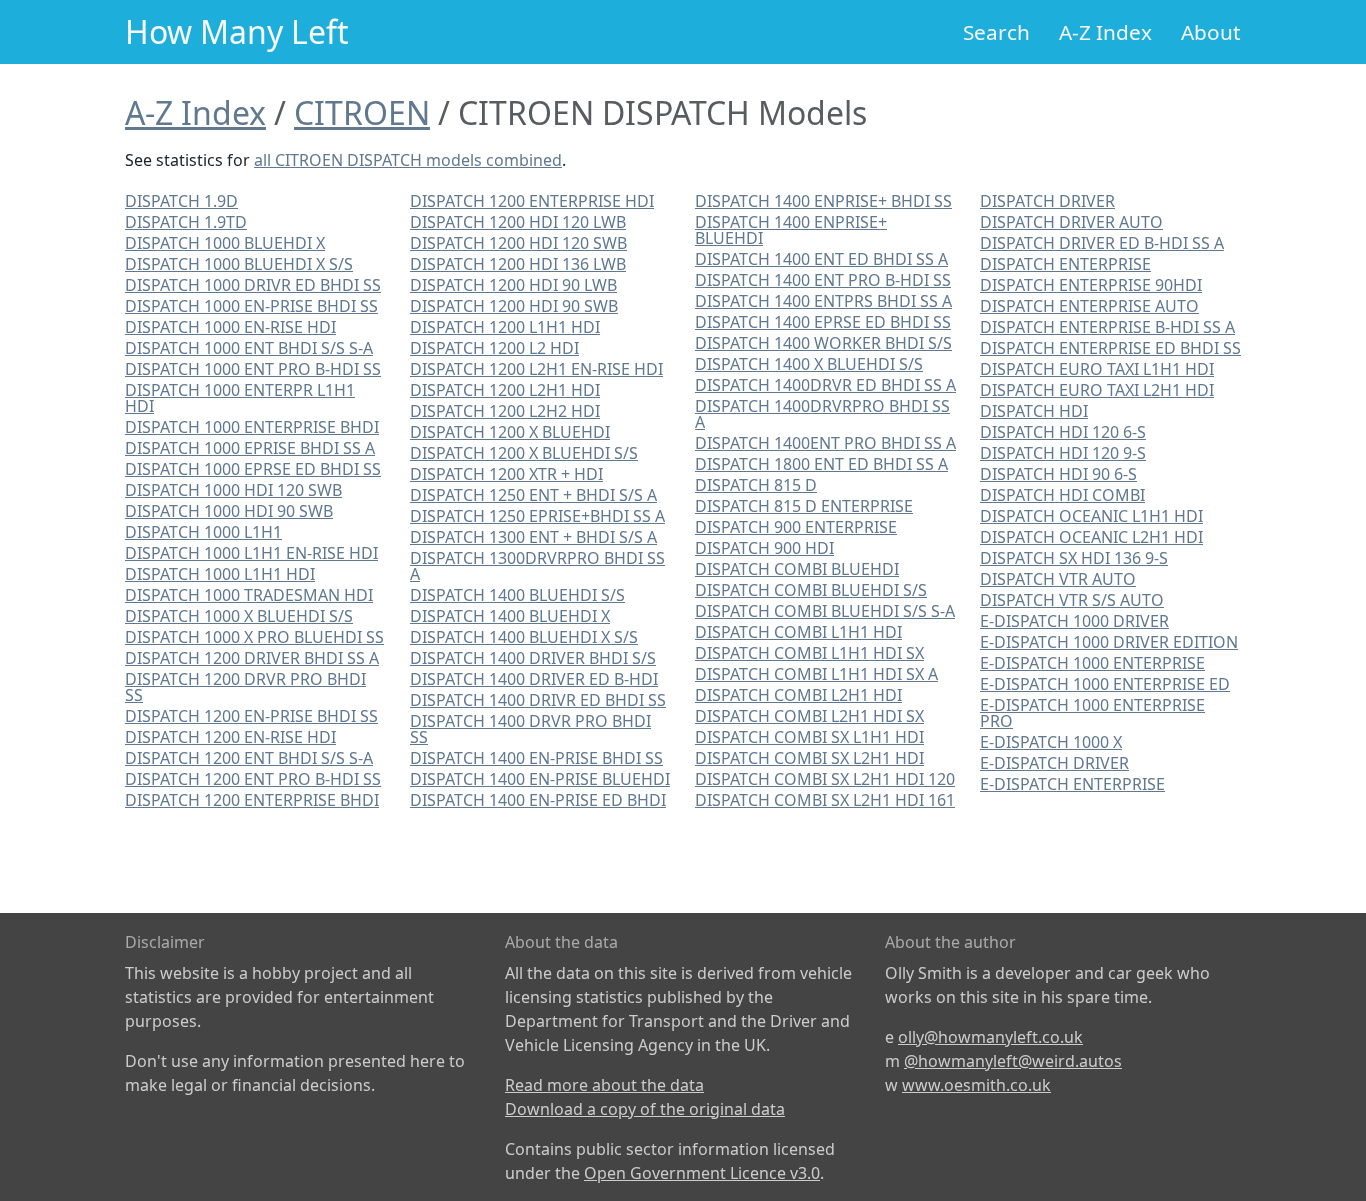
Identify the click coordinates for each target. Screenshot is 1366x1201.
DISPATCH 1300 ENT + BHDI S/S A (533, 537)
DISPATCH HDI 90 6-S (1058, 474)
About (1211, 32)
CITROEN (362, 112)
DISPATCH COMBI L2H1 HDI (798, 695)
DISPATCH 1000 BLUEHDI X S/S (239, 264)
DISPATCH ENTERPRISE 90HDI (1091, 285)
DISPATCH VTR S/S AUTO (1072, 600)
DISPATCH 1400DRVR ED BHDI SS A (825, 385)
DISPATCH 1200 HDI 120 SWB (518, 243)
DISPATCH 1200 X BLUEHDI (510, 432)
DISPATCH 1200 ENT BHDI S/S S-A (249, 758)
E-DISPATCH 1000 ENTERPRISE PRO (1092, 713)
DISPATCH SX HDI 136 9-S (1074, 558)
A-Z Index (1105, 32)
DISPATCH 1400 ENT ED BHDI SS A (821, 259)
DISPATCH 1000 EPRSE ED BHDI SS (253, 469)
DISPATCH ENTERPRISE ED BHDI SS (1110, 348)
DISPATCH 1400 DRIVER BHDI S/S (533, 658)
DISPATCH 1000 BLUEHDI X (225, 243)
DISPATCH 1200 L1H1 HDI (505, 327)
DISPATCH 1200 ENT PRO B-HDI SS (253, 779)
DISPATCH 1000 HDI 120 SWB (233, 490)
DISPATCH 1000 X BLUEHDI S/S (239, 616)
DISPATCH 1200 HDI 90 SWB (514, 306)
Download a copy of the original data (645, 1109)
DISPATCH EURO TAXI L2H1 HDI (1097, 390)
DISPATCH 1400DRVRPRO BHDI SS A (822, 414)
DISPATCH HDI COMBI (1062, 495)
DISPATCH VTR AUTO (1058, 579)
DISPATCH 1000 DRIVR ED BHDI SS (253, 285)
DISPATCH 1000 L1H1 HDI (220, 574)
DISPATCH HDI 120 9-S (1063, 453)
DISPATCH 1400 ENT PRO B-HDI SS (823, 280)
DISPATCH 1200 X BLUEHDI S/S (524, 453)
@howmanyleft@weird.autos (1013, 1061)
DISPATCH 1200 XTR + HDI (506, 474)
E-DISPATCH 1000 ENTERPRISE (1092, 663)
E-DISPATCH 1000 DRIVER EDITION (1109, 642)
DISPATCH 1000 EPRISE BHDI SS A (250, 448)
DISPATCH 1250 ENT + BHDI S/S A (533, 495)
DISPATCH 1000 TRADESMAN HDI (249, 595)
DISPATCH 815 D (756, 485)
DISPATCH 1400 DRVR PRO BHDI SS (530, 729)
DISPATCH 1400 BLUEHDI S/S (517, 595)
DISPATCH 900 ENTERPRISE (796, 527)
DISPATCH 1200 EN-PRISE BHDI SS (251, 716)
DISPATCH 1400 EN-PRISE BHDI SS (536, 758)
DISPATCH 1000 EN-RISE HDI (230, 327)
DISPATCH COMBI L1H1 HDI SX (809, 653)
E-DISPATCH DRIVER (1054, 763)
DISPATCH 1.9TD (186, 222)
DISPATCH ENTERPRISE (1065, 264)
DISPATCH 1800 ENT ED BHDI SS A (821, 464)
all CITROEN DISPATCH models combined (408, 160)
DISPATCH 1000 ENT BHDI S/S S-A (249, 348)
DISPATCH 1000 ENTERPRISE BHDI (252, 427)
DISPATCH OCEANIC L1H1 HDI (1091, 516)
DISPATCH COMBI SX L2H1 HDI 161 (825, 800)
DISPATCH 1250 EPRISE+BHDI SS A (537, 516)
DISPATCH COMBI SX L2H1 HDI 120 (825, 779)
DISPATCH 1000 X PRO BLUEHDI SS (254, 637)
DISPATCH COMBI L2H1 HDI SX (809, 716)
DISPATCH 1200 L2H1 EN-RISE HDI (536, 369)
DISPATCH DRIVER (1047, 201)
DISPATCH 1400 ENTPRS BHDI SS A (823, 301)
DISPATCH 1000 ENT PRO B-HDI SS (253, 369)
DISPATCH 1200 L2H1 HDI (505, 390)
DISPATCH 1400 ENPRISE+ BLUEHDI (791, 230)
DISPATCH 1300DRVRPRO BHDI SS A (537, 566)
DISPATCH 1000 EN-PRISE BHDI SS (251, 306)
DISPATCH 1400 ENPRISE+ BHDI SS (823, 201)
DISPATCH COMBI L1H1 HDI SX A (816, 674)
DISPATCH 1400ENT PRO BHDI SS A (825, 443)
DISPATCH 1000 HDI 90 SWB (229, 511)
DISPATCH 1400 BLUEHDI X (510, 616)
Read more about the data (604, 1085)
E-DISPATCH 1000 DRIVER (1074, 621)
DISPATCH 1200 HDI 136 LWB (518, 264)
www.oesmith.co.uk (976, 1085)
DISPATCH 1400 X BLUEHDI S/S (809, 364)
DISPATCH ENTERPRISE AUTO (1089, 306)
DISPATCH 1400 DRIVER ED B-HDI (534, 679)
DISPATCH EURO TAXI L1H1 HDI (1097, 369)
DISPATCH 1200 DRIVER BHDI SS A (252, 658)
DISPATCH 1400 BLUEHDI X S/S (524, 637)
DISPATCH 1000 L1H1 (203, 532)
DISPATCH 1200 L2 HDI (494, 348)
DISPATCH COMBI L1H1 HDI (798, 632)
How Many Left (237, 31)
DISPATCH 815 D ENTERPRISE (804, 506)
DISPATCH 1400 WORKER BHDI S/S (823, 343)
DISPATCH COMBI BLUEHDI (797, 569)
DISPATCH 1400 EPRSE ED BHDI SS (823, 322)
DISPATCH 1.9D (181, 201)
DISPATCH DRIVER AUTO (1071, 222)
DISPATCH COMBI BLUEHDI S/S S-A (825, 611)
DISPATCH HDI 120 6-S (1063, 432)
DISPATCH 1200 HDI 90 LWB (513, 285)
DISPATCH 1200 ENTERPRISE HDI (532, 201)
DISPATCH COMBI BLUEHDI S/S (811, 590)
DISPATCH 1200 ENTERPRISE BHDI (252, 800)
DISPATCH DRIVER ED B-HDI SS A (1102, 243)
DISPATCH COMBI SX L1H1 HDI (809, 737)
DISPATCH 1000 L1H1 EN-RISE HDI (251, 553)
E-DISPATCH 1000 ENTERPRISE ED (1105, 684)
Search (996, 32)
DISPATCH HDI (1034, 411)
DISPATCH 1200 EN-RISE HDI (230, 737)
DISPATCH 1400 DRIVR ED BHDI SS (538, 700)
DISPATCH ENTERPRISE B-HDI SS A (1107, 327)
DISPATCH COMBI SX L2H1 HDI (809, 758)
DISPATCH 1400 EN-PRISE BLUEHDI (540, 779)
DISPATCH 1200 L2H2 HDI (505, 411)
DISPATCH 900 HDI (764, 548)
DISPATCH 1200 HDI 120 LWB (518, 222)
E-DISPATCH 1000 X (1051, 742)
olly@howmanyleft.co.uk (990, 1037)
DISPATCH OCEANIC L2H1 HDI (1091, 537)
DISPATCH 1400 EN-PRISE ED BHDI (538, 800)
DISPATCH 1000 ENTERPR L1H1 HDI (240, 398)
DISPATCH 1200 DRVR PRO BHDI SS (245, 687)
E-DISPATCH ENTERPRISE (1072, 784)
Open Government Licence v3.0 (702, 1173)
